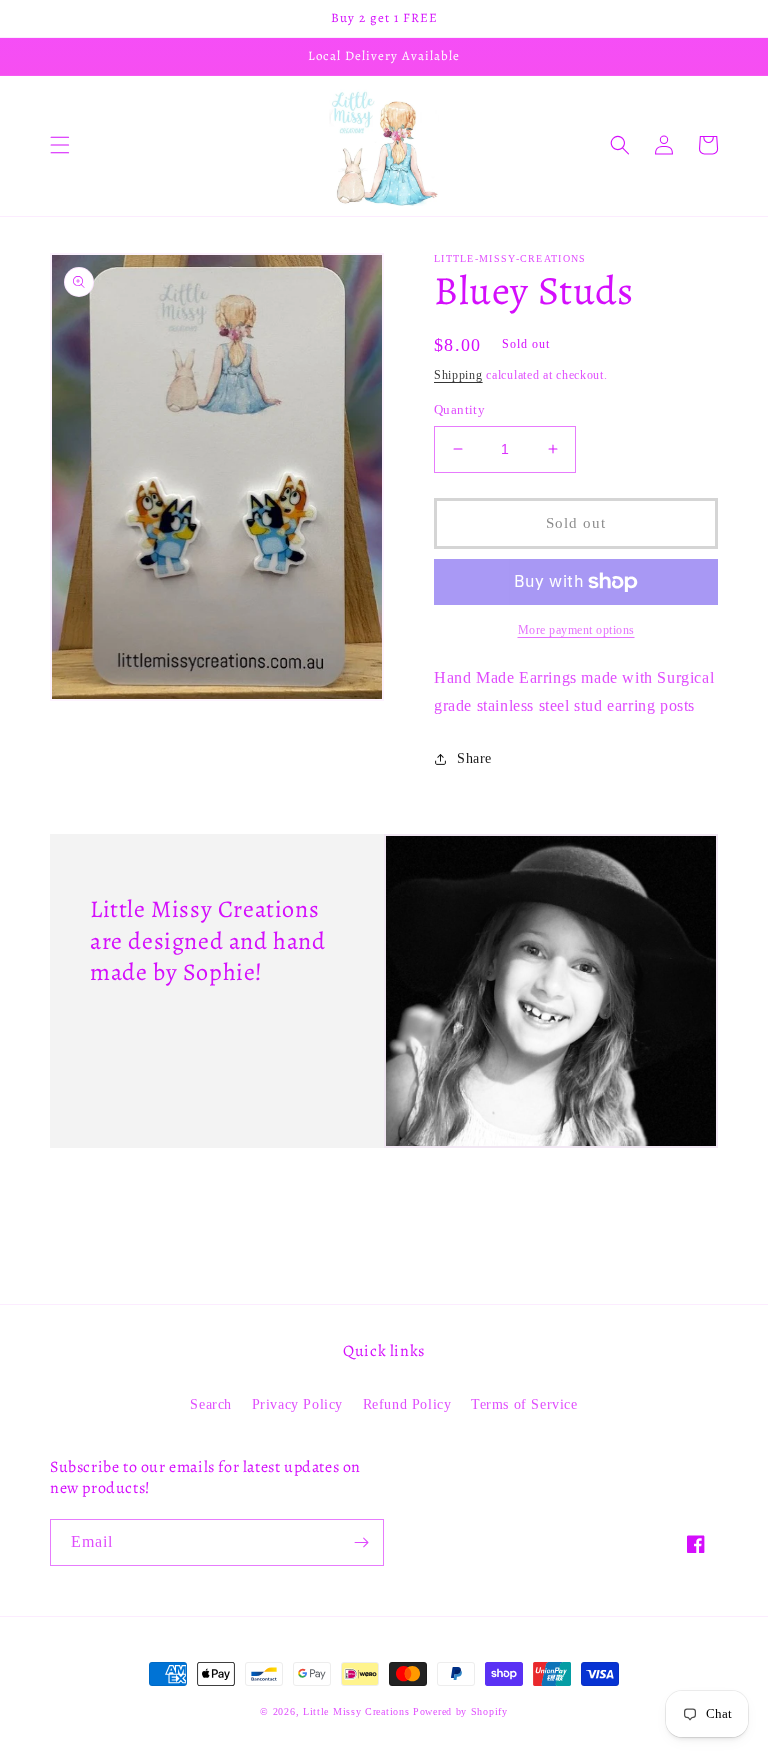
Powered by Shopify (460, 1711)
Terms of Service (524, 1404)
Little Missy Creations (356, 1711)
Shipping (458, 375)
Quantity (459, 409)
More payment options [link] (576, 630)
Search (211, 1404)
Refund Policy (407, 1404)
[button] (60, 145)
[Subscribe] (361, 1542)
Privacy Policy (297, 1404)
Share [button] (474, 758)
